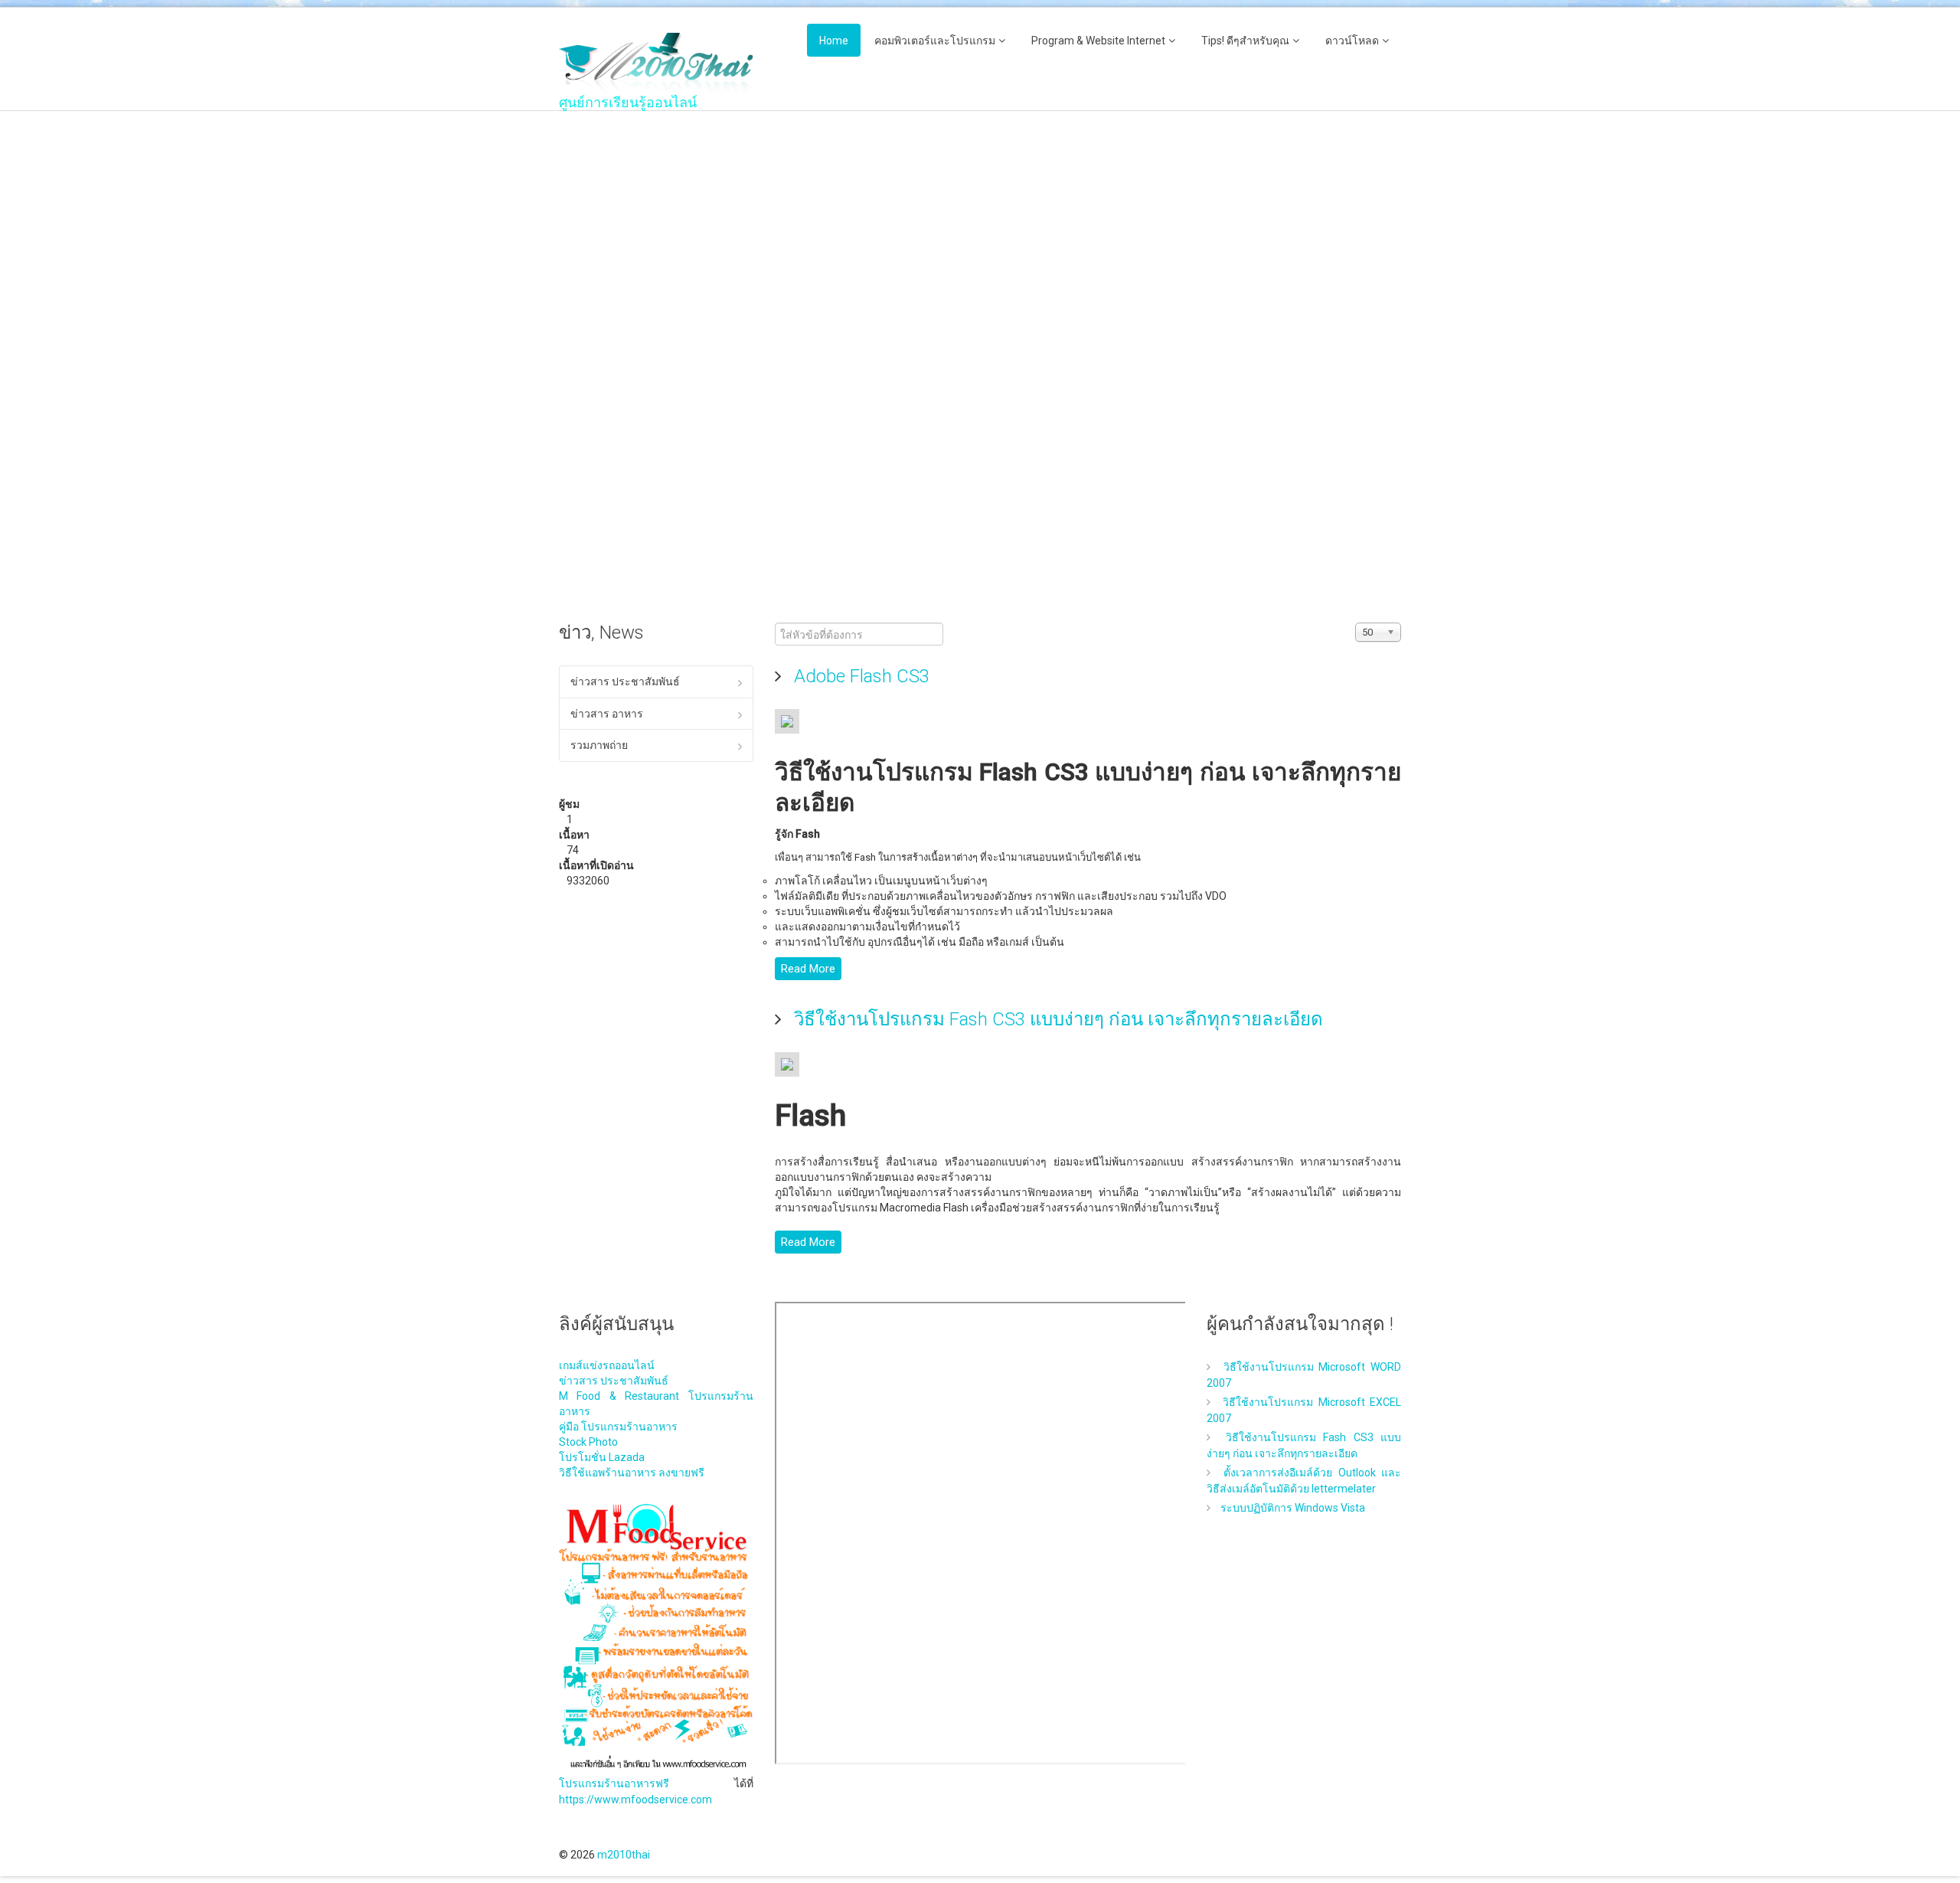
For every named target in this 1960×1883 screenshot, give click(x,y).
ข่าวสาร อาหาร (607, 714)
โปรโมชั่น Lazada (602, 1457)
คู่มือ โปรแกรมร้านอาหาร (618, 1427)
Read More (808, 969)
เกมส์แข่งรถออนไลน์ (607, 1365)
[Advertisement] (656, 357)
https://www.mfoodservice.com (635, 1800)
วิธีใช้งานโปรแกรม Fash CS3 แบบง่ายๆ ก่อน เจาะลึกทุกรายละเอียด (1056, 1019)
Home (834, 41)
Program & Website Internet (1098, 41)
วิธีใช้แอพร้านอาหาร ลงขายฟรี (632, 1473)
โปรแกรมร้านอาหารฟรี (614, 1783)
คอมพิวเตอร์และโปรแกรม (935, 41)
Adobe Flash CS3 (859, 676)
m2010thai (624, 1855)
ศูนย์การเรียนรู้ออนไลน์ (628, 103)
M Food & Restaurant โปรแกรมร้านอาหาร (656, 1404)
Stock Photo (588, 1442)
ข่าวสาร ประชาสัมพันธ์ (625, 682)
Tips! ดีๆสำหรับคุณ (1245, 41)
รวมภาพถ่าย (599, 745)
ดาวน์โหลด (1352, 41)
